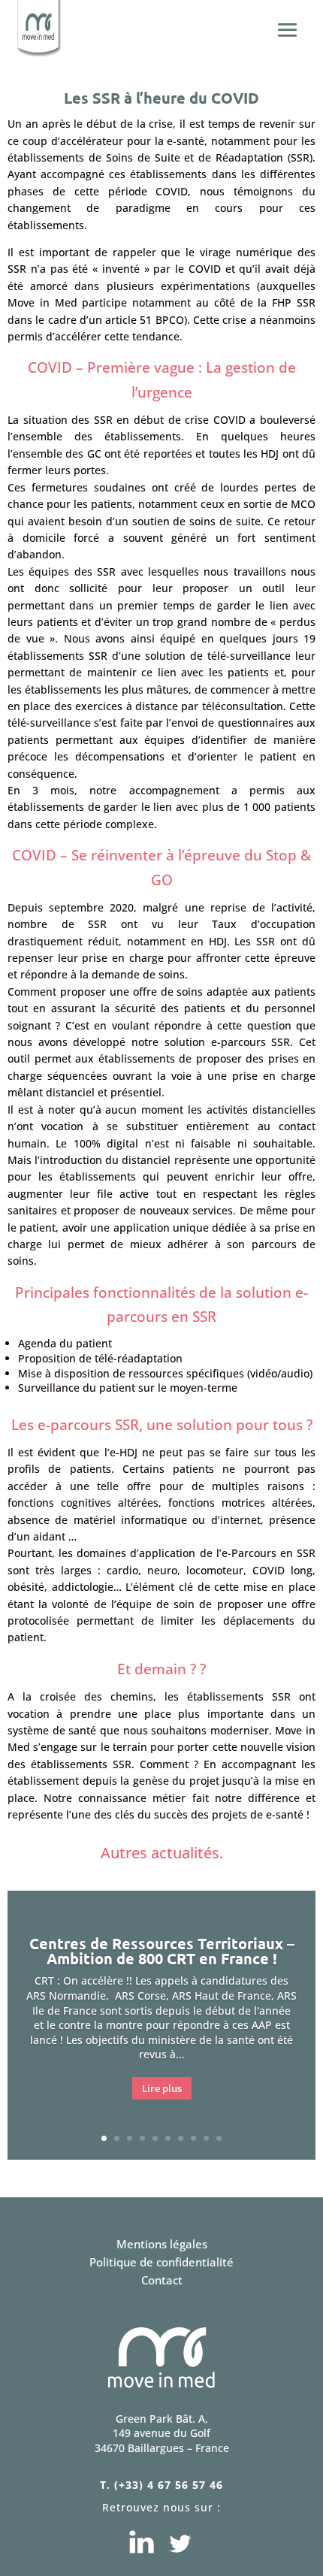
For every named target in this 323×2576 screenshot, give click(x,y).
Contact (162, 2280)
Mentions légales (162, 2244)
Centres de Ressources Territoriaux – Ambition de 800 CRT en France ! (162, 1951)
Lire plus (162, 2088)
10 (219, 2138)
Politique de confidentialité (161, 2262)
